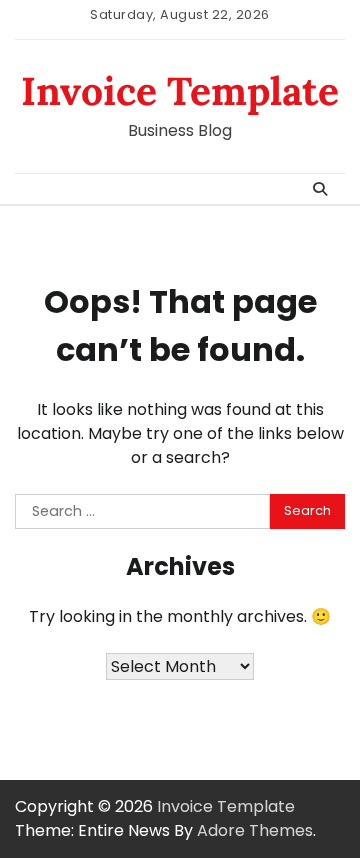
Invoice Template (180, 91)
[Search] (320, 189)
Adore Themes (255, 830)
